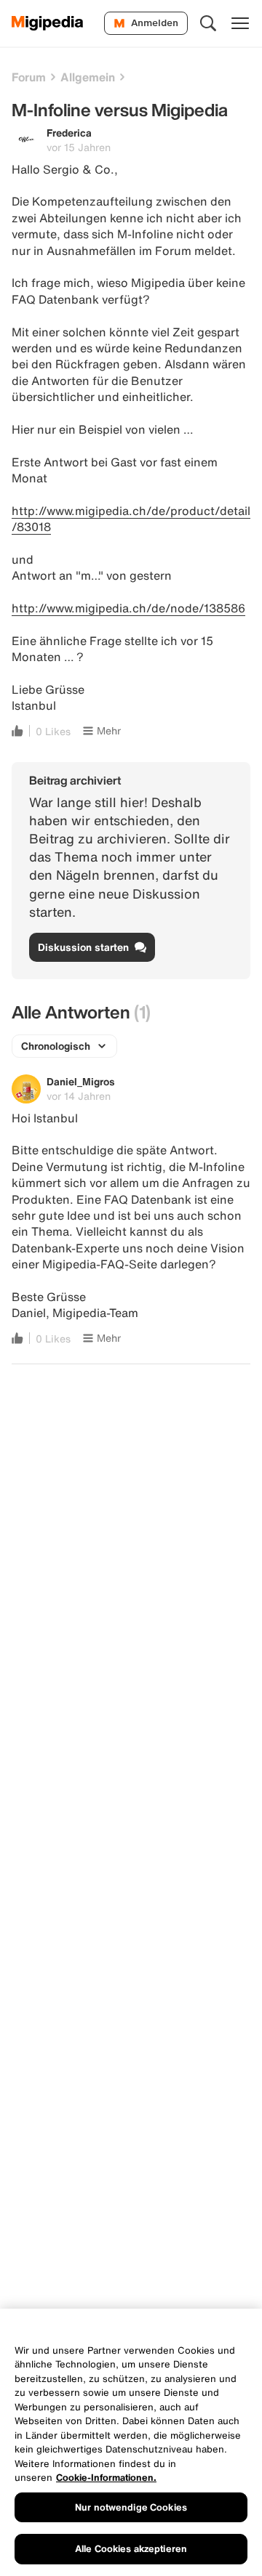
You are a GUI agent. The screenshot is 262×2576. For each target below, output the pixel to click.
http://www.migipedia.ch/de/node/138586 (128, 608)
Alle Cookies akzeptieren (131, 2549)
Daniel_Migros (81, 1081)
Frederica (69, 133)
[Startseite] (48, 23)
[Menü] (240, 23)
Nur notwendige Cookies (131, 2507)
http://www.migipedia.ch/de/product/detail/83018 (131, 519)
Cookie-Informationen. (106, 2478)
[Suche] (208, 23)
